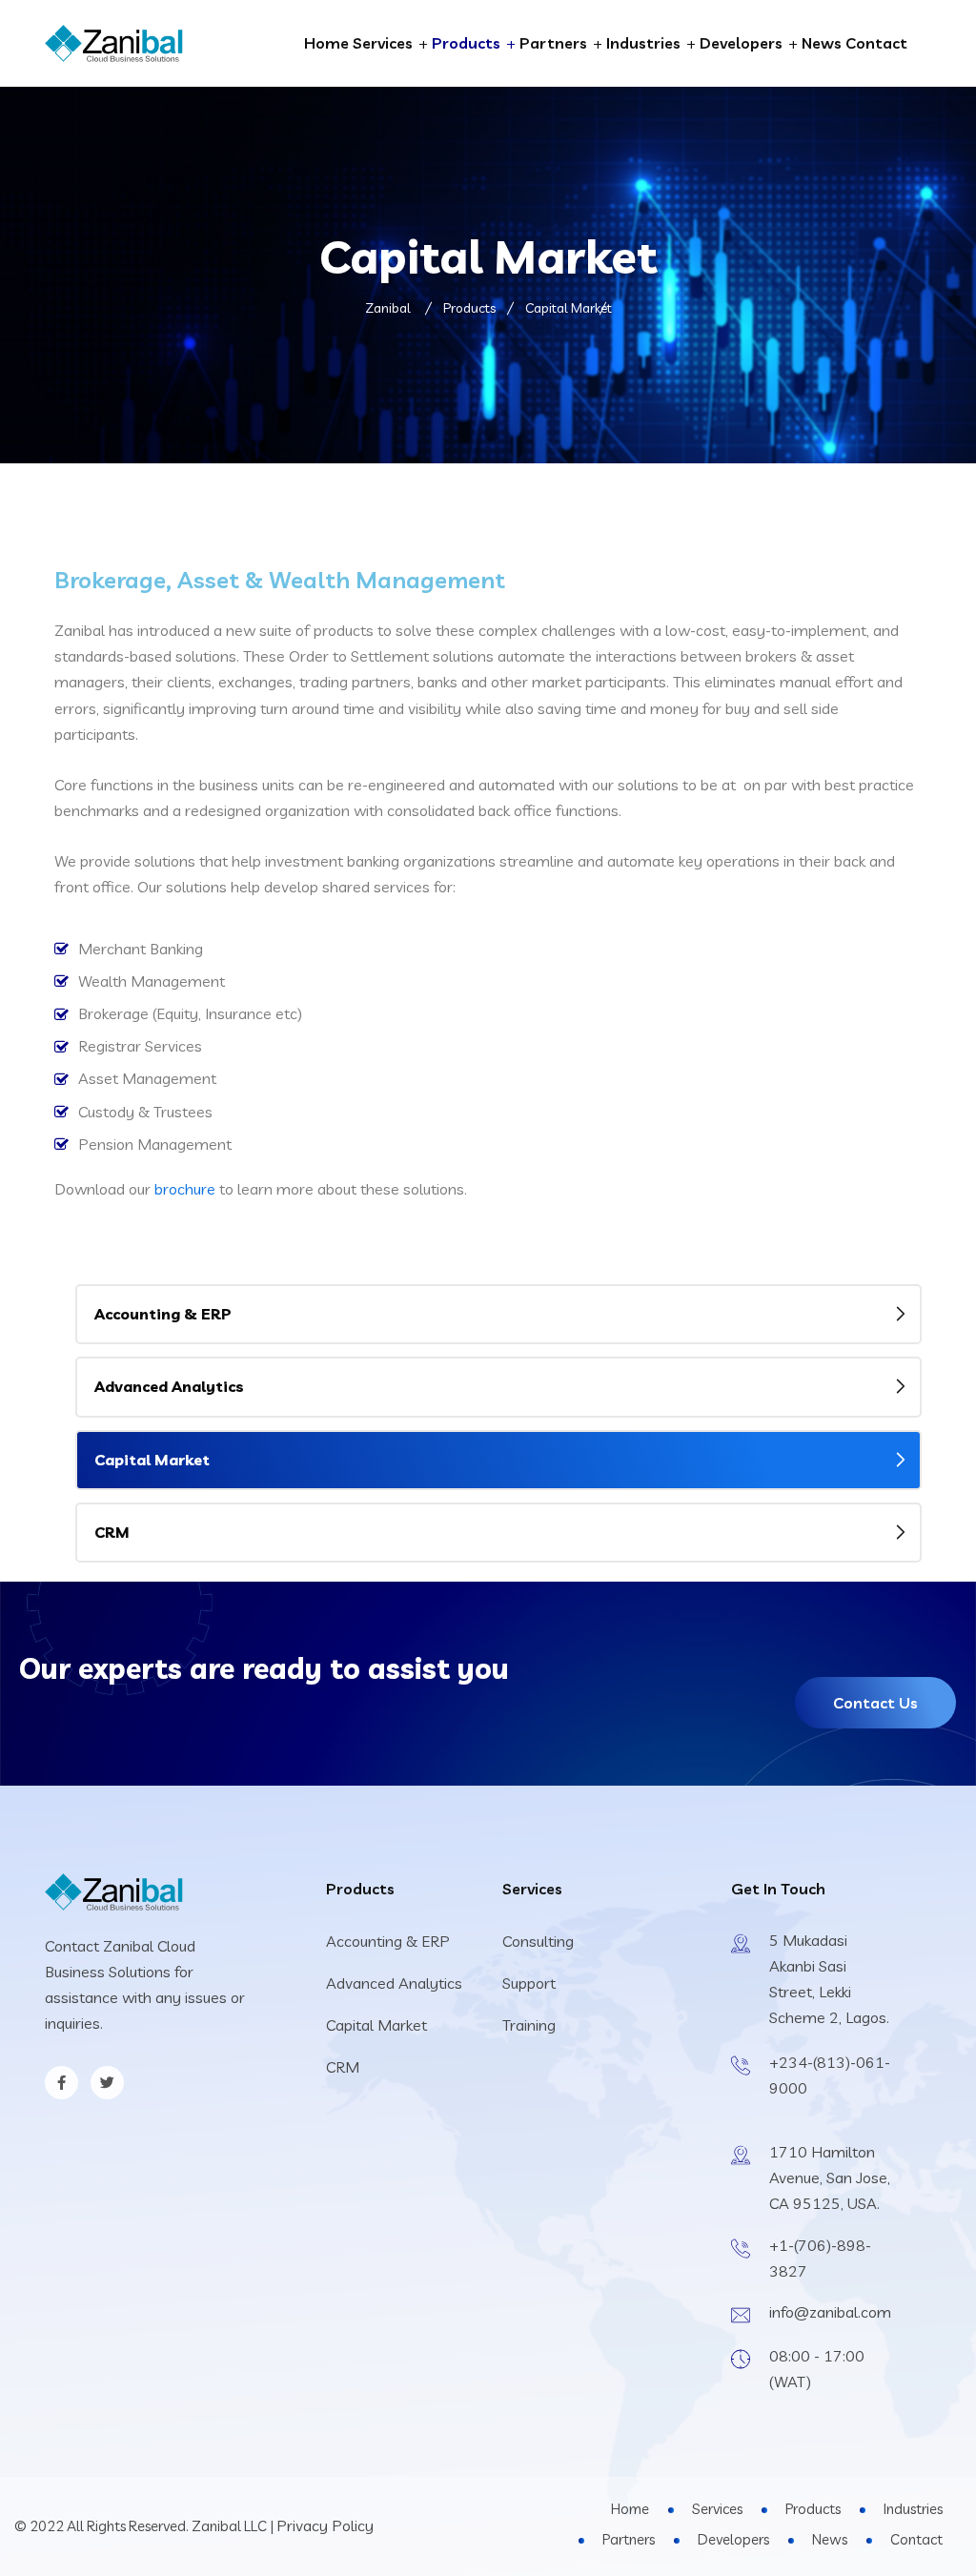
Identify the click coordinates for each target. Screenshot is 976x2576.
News (822, 43)
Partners (553, 43)
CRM (112, 1532)
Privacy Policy (325, 2525)
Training (529, 2025)
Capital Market (152, 1460)
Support (529, 1983)
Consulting (538, 1941)
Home (326, 43)
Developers (741, 43)
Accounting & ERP (163, 1314)
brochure (185, 1189)
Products (466, 43)
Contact (876, 43)
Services (383, 43)
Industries (643, 43)
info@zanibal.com (830, 2312)
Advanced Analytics (169, 1386)
